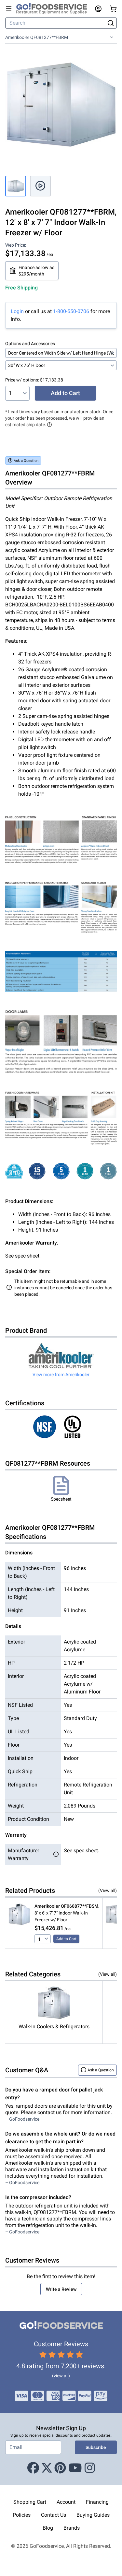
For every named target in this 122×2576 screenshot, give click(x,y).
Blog (48, 2528)
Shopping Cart (30, 2502)
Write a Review (61, 2289)
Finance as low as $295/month (36, 271)
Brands (72, 2528)
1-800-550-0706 (71, 311)
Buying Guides (93, 2515)
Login (17, 311)
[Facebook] (33, 2468)
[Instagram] (90, 2468)
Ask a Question (26, 461)
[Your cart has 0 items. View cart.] (113, 9)
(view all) (61, 2376)
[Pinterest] (60, 2468)
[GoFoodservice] (54, 9)
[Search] (110, 23)
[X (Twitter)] (47, 2468)
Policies (22, 2515)
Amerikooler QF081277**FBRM (37, 37)
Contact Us (54, 2515)
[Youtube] (75, 2468)
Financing (97, 2502)
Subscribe (96, 2447)
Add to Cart (65, 393)
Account (66, 2502)
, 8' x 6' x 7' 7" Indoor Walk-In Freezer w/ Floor (67, 1913)
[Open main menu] (9, 9)
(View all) (108, 1891)
